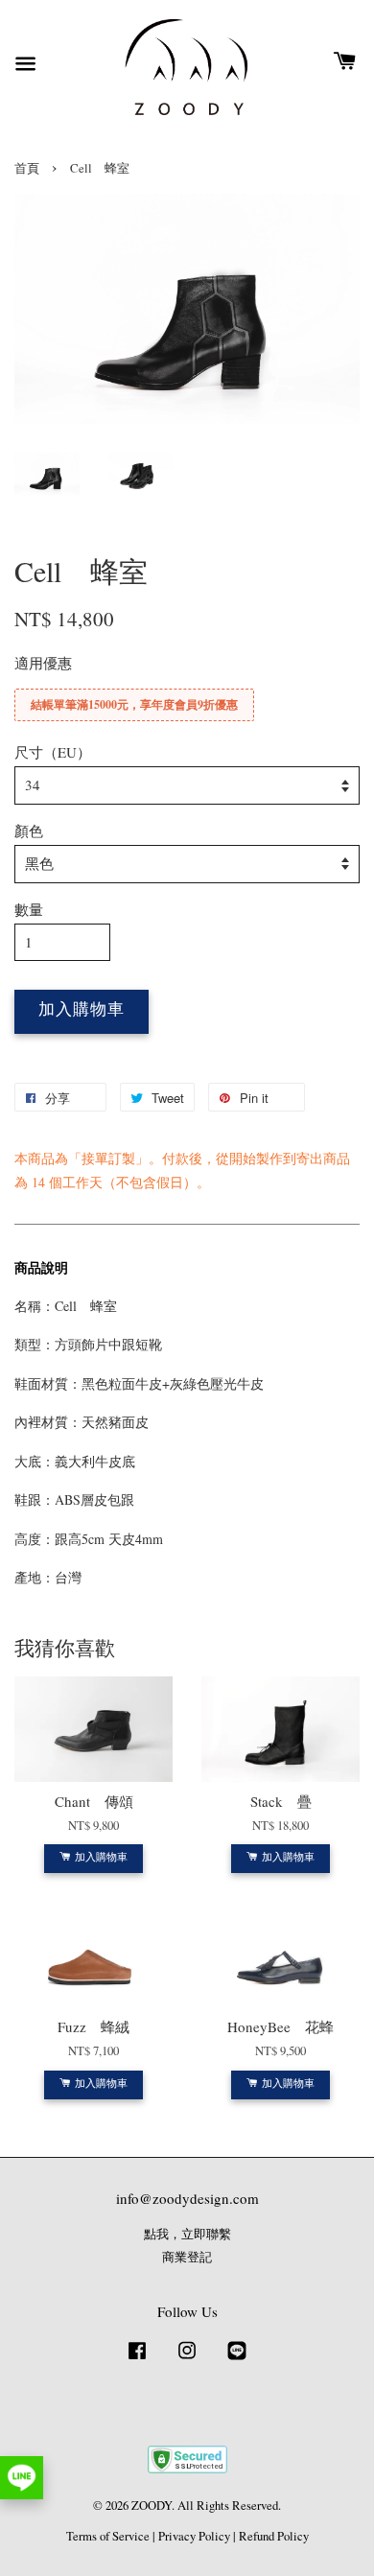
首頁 (27, 168)
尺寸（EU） (53, 752)
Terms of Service (108, 2536)
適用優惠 (43, 663)
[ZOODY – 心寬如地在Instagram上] (187, 2360)
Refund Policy (274, 2536)
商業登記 (187, 2257)
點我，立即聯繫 (187, 2234)
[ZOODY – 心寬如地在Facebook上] (137, 2360)
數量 (29, 909)
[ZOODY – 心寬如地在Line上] (237, 2360)
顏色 (29, 831)
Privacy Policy (194, 2536)
